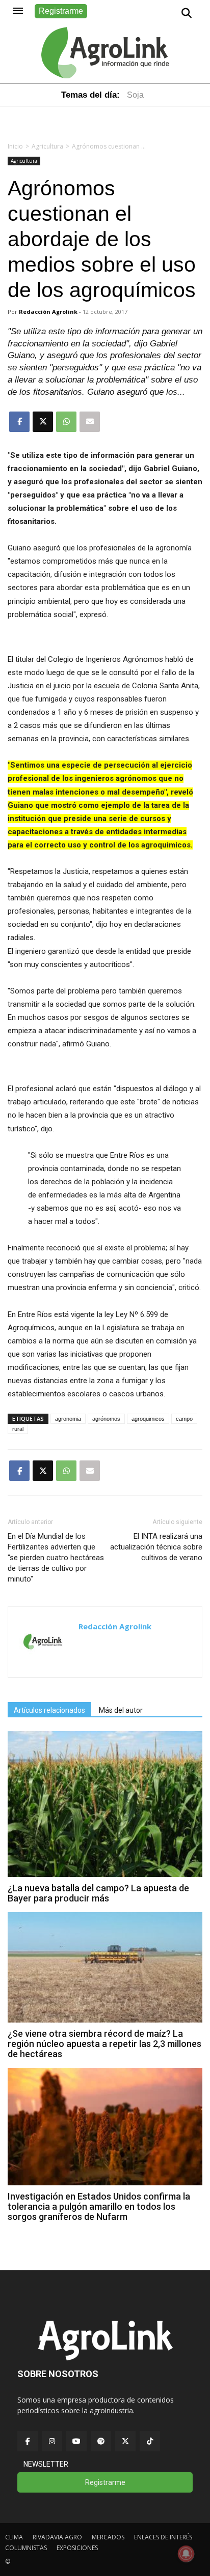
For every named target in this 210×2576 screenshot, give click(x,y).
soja (135, 95)
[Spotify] (101, 2441)
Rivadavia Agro (57, 2537)
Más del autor (121, 1710)
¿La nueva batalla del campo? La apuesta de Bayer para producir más (98, 1893)
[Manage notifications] (186, 2554)
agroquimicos (148, 1419)
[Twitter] (125, 2441)
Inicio (15, 146)
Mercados (108, 2537)
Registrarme (61, 11)
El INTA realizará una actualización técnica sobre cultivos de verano (156, 1547)
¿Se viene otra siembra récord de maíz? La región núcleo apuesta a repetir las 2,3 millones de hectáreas (104, 2044)
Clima (14, 2537)
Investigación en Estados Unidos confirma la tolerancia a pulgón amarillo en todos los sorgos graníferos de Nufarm (99, 2206)
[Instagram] (52, 2441)
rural (18, 1429)
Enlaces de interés (163, 2537)
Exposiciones (77, 2548)
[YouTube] (76, 2441)
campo (184, 1419)
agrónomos (106, 1419)
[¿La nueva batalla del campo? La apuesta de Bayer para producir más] (105, 1874)
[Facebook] (28, 2441)
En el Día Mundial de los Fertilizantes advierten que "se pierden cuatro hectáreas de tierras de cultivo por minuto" (56, 1558)
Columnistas (26, 2548)
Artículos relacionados (49, 1710)
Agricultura (47, 146)
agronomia (68, 1419)
